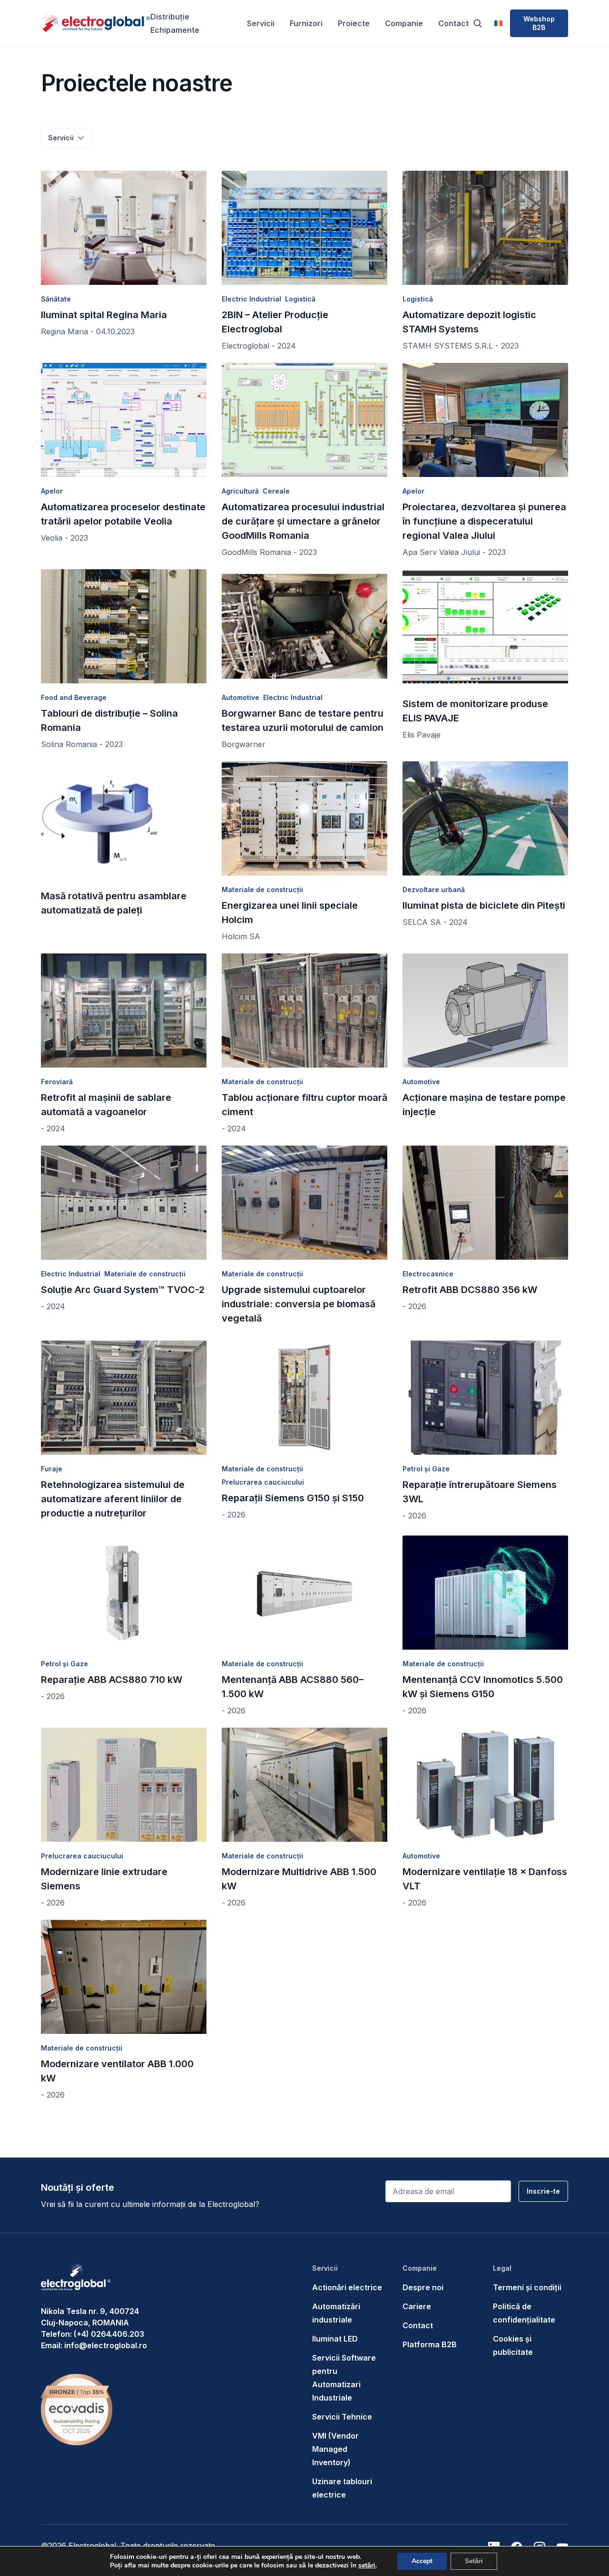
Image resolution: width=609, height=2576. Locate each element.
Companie (404, 23)
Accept (422, 2561)
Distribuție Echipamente (175, 23)
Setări (474, 2561)
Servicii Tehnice (342, 2417)
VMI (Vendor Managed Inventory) (335, 2449)
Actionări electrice (347, 2287)
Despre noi (423, 2287)
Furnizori (306, 23)
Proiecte (354, 23)
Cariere (417, 2306)
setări (367, 2566)
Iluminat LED (335, 2339)
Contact (453, 23)
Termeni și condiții (527, 2287)
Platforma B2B (430, 2344)
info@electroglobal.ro (106, 2345)
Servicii (261, 23)
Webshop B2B (539, 23)
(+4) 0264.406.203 (109, 2334)
